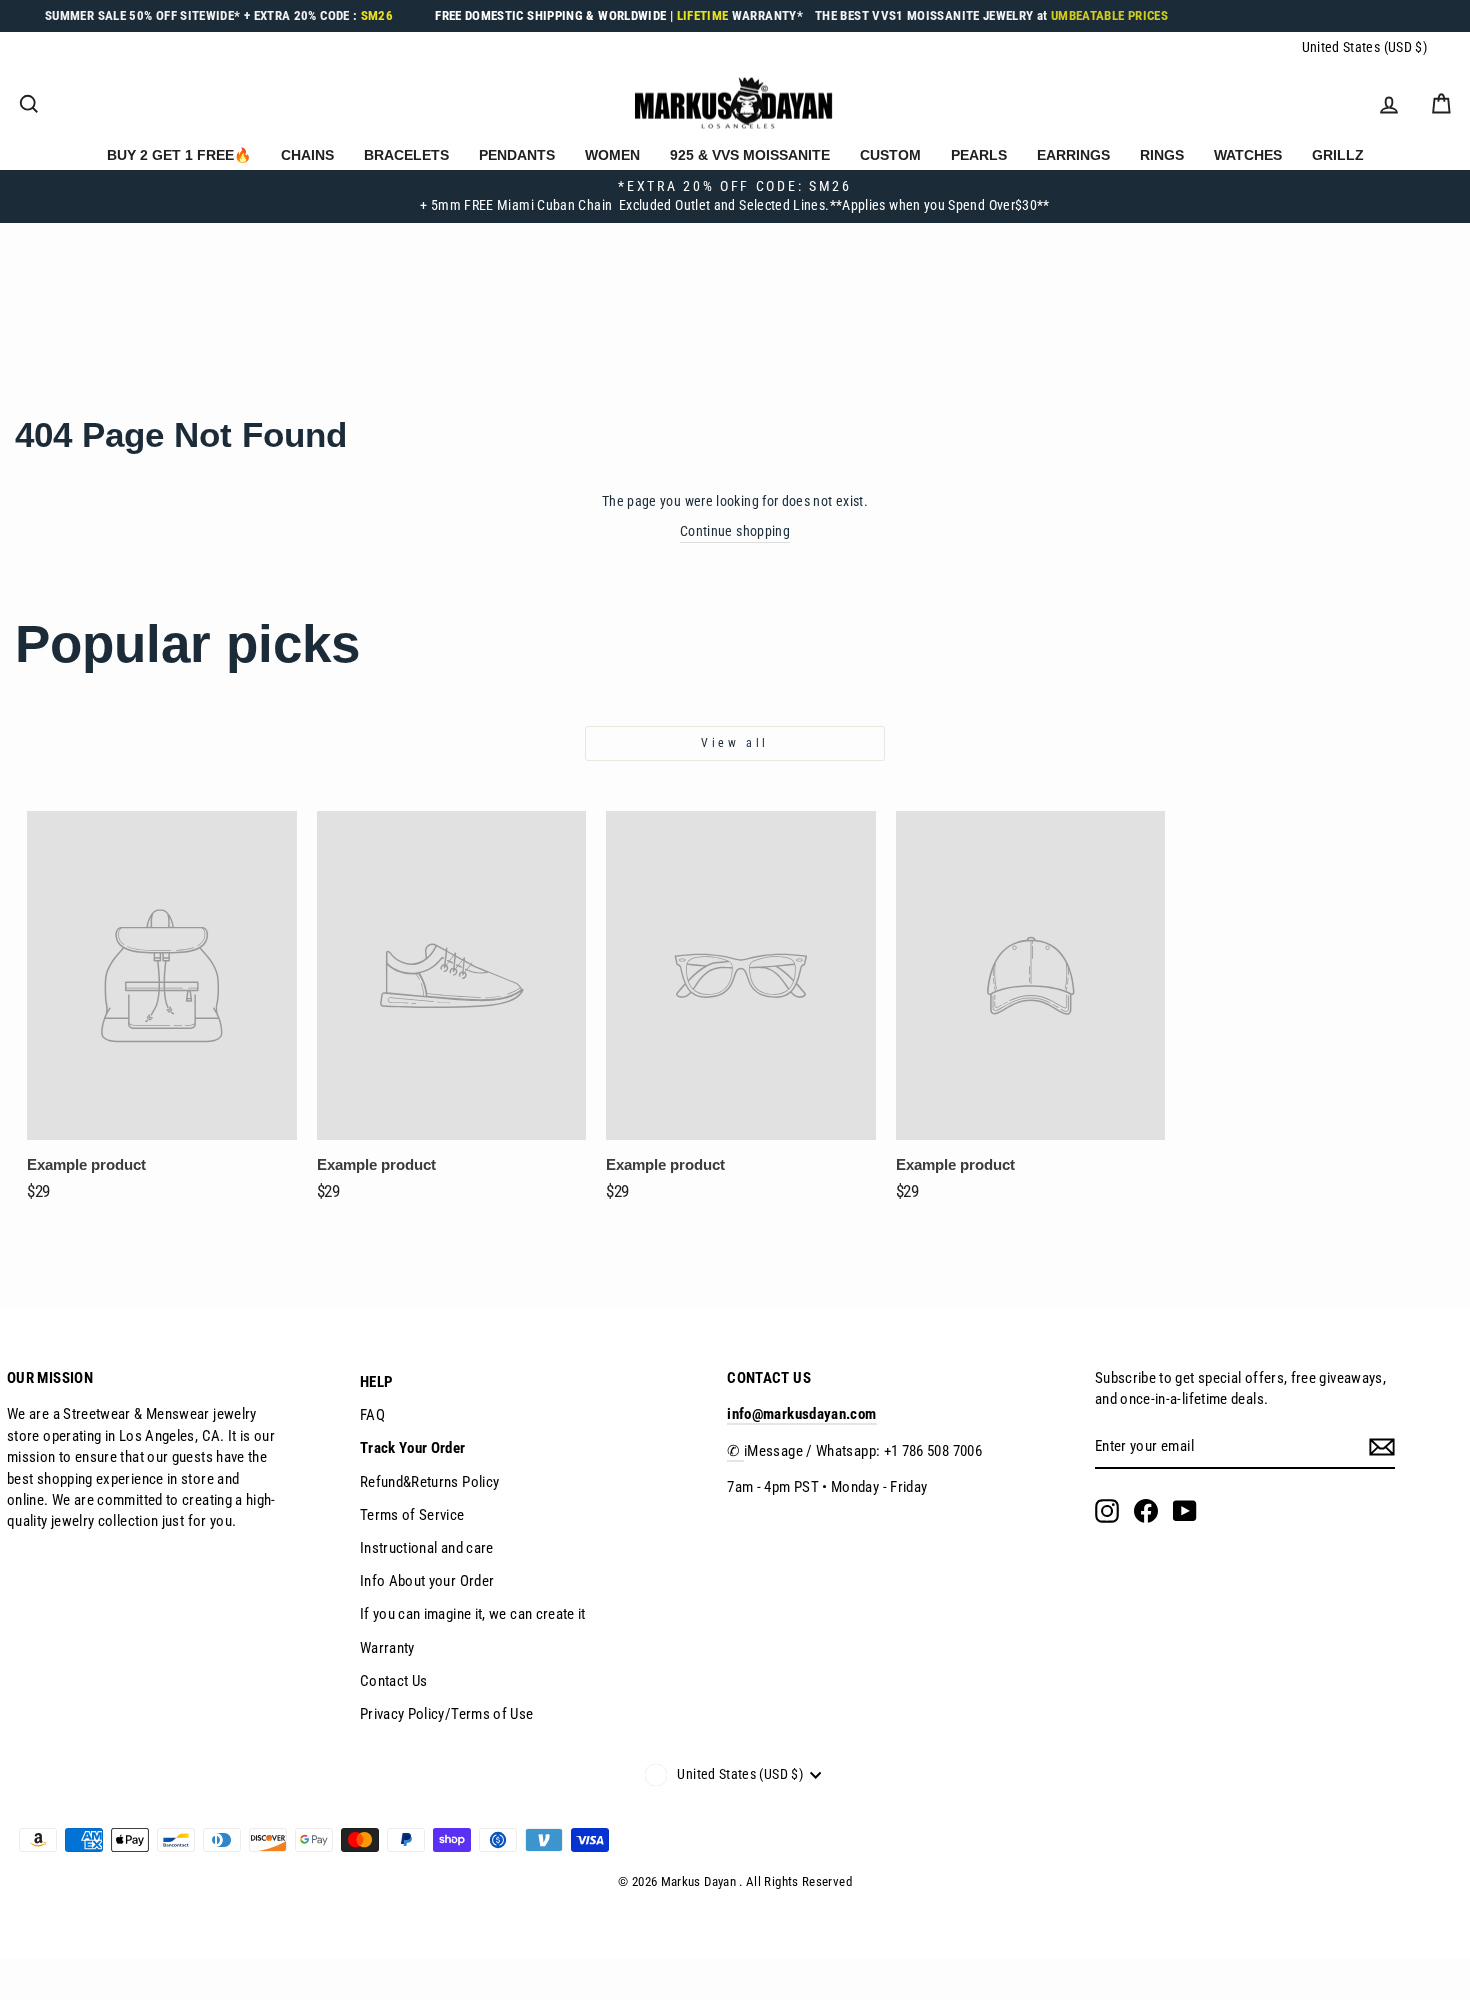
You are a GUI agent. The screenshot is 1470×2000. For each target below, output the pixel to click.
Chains (307, 155)
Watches (1248, 155)
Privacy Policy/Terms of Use (447, 1714)
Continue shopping (735, 531)
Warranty (387, 1648)
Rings (1162, 155)
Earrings (1073, 155)
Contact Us (394, 1681)
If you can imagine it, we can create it (473, 1614)
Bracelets (406, 155)
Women (612, 155)
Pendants (517, 155)
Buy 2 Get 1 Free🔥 (179, 155)
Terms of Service (412, 1515)
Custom (890, 155)
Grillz (1338, 155)
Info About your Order (427, 1581)
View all (735, 743)
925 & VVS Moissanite (750, 155)
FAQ (372, 1415)
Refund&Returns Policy (430, 1482)
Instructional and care (427, 1548)
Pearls (979, 155)
